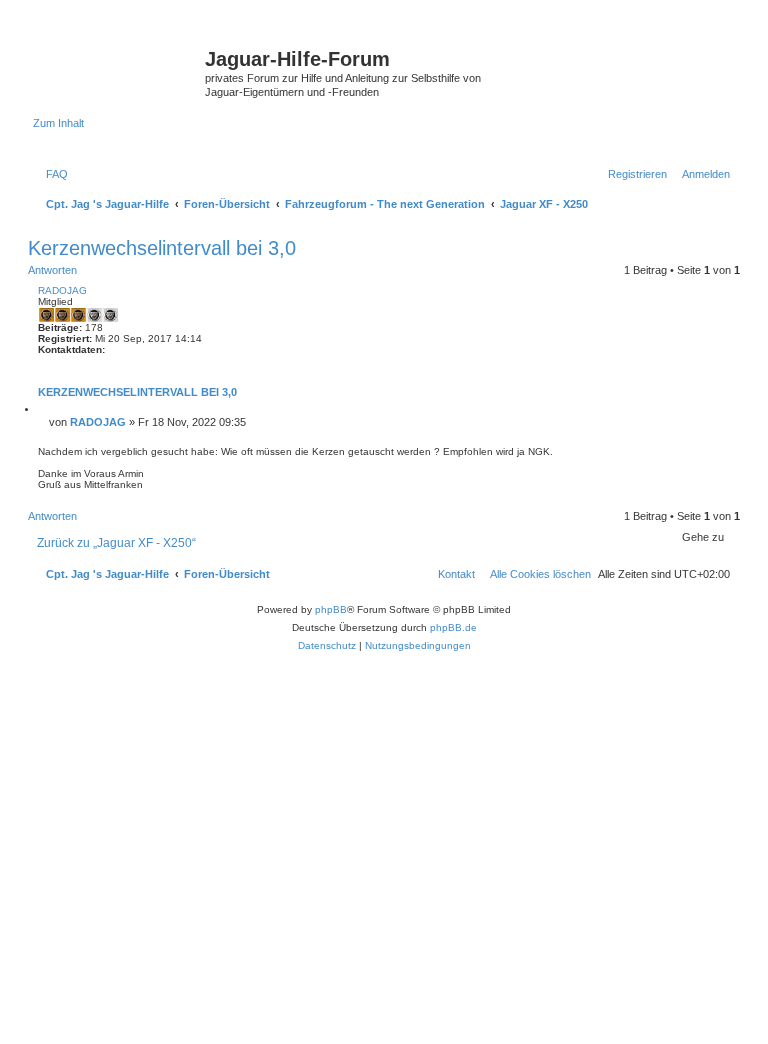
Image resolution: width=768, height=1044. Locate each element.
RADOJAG (62, 290)
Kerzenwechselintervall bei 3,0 (162, 248)
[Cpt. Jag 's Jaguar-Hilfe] (119, 65)
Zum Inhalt (58, 123)
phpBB (331, 609)
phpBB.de (453, 627)
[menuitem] (53, 174)
